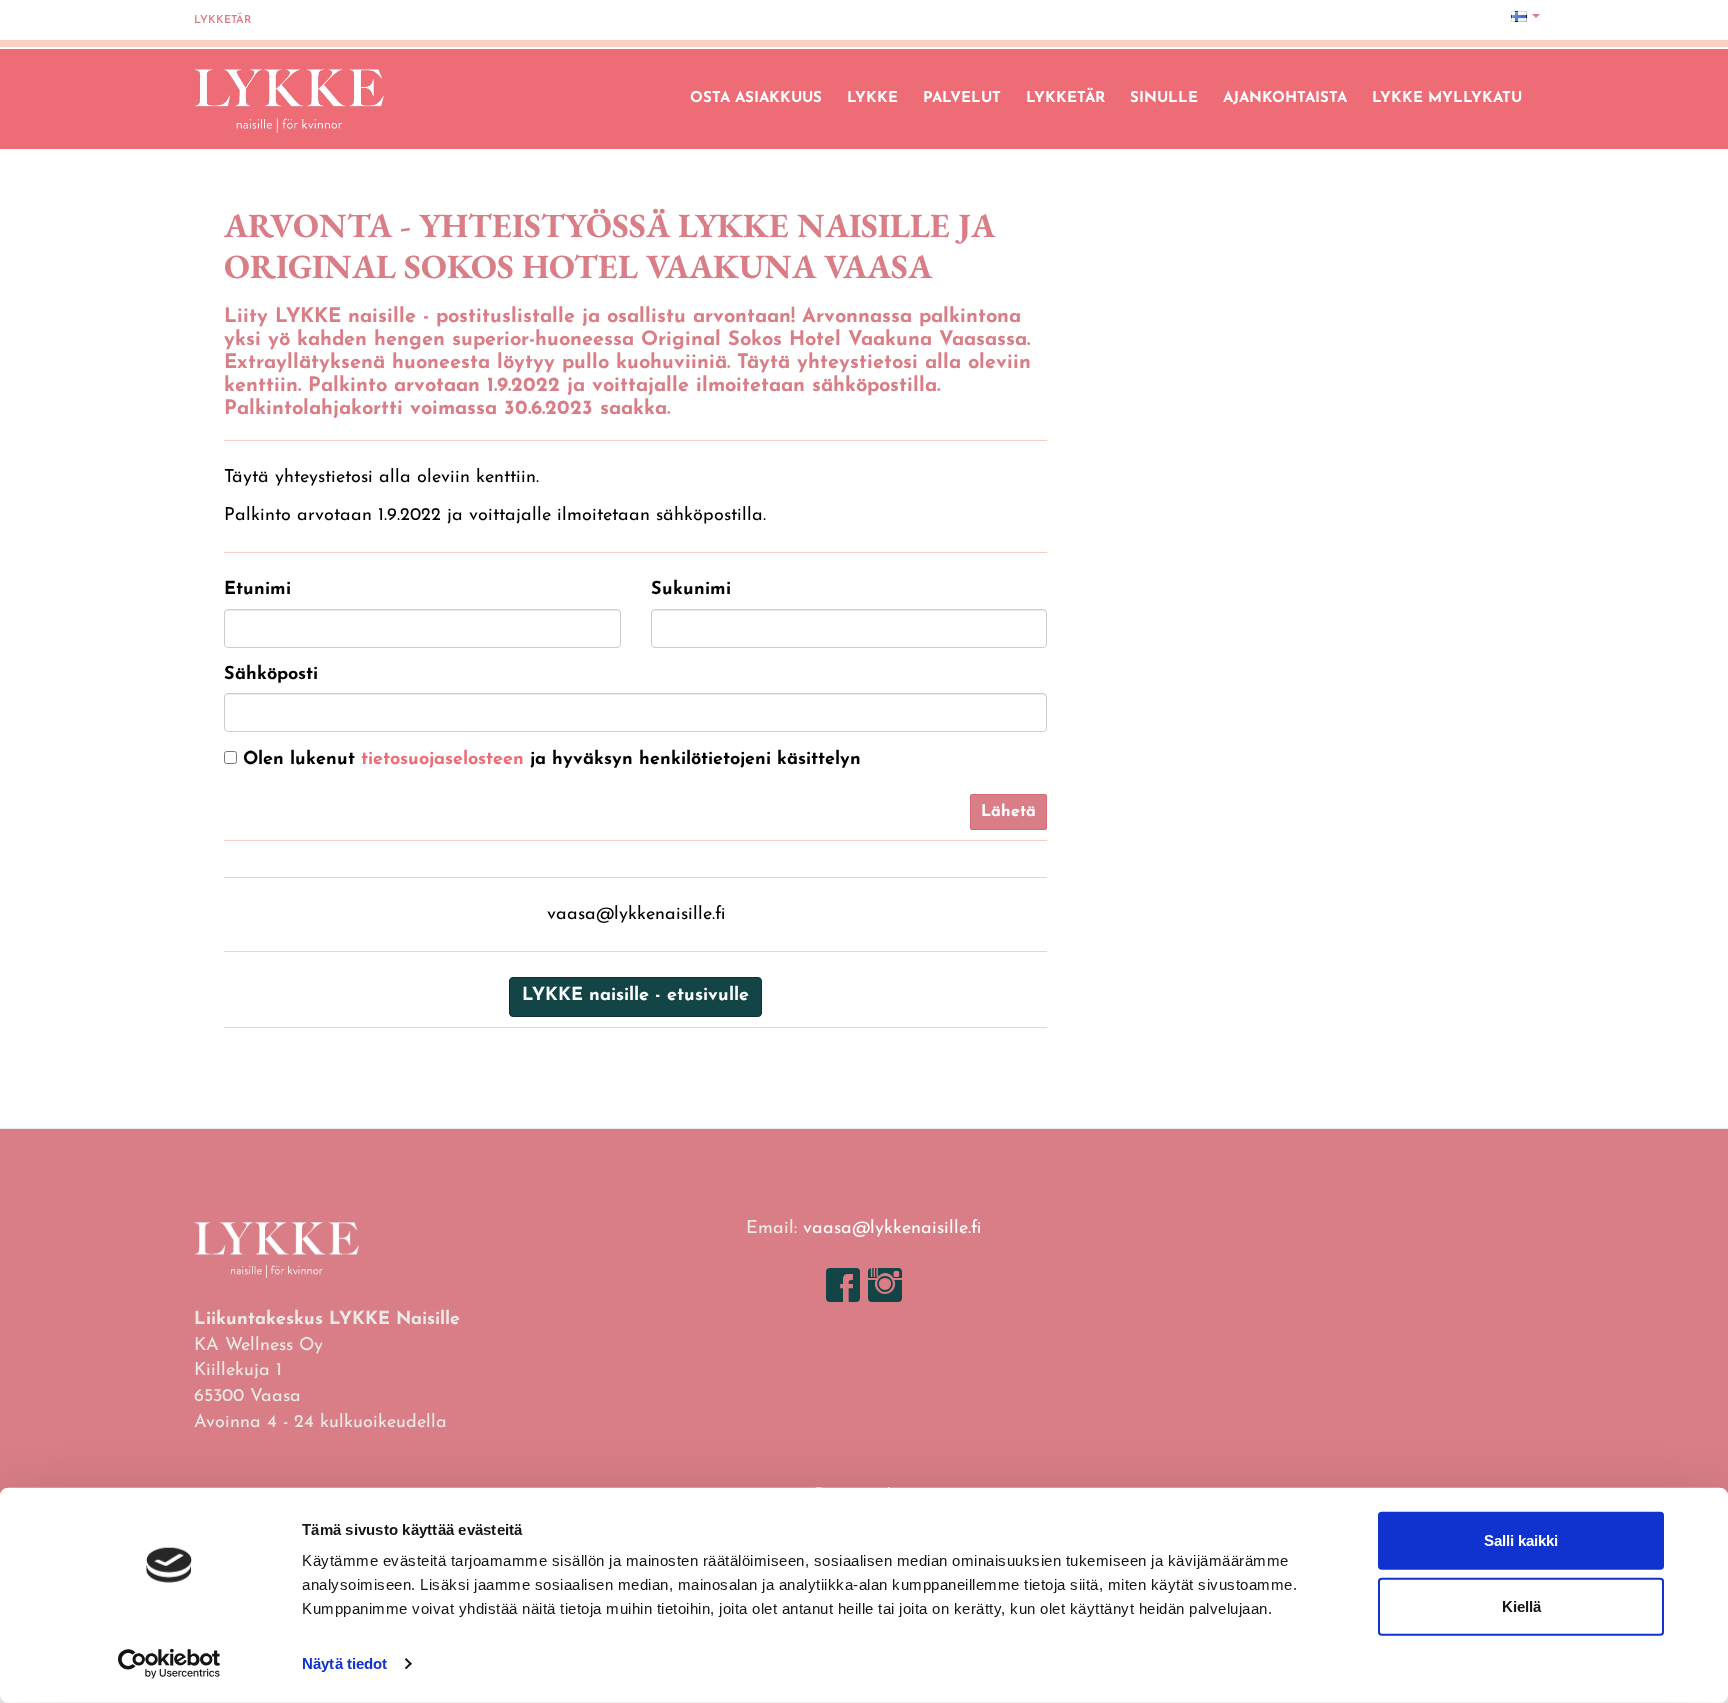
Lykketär (222, 20)
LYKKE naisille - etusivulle (635, 996)
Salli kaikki (1521, 1540)
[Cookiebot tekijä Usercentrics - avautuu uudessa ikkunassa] (169, 1664)
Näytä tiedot (344, 1663)
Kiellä (1521, 1605)
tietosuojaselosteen (442, 760)
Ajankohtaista (1285, 98)
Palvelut (962, 98)
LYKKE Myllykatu (1447, 98)
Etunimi (257, 590)
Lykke (872, 98)
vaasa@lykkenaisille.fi (892, 1229)
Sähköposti (271, 675)
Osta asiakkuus (756, 98)
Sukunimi (691, 590)
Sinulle (1164, 98)
